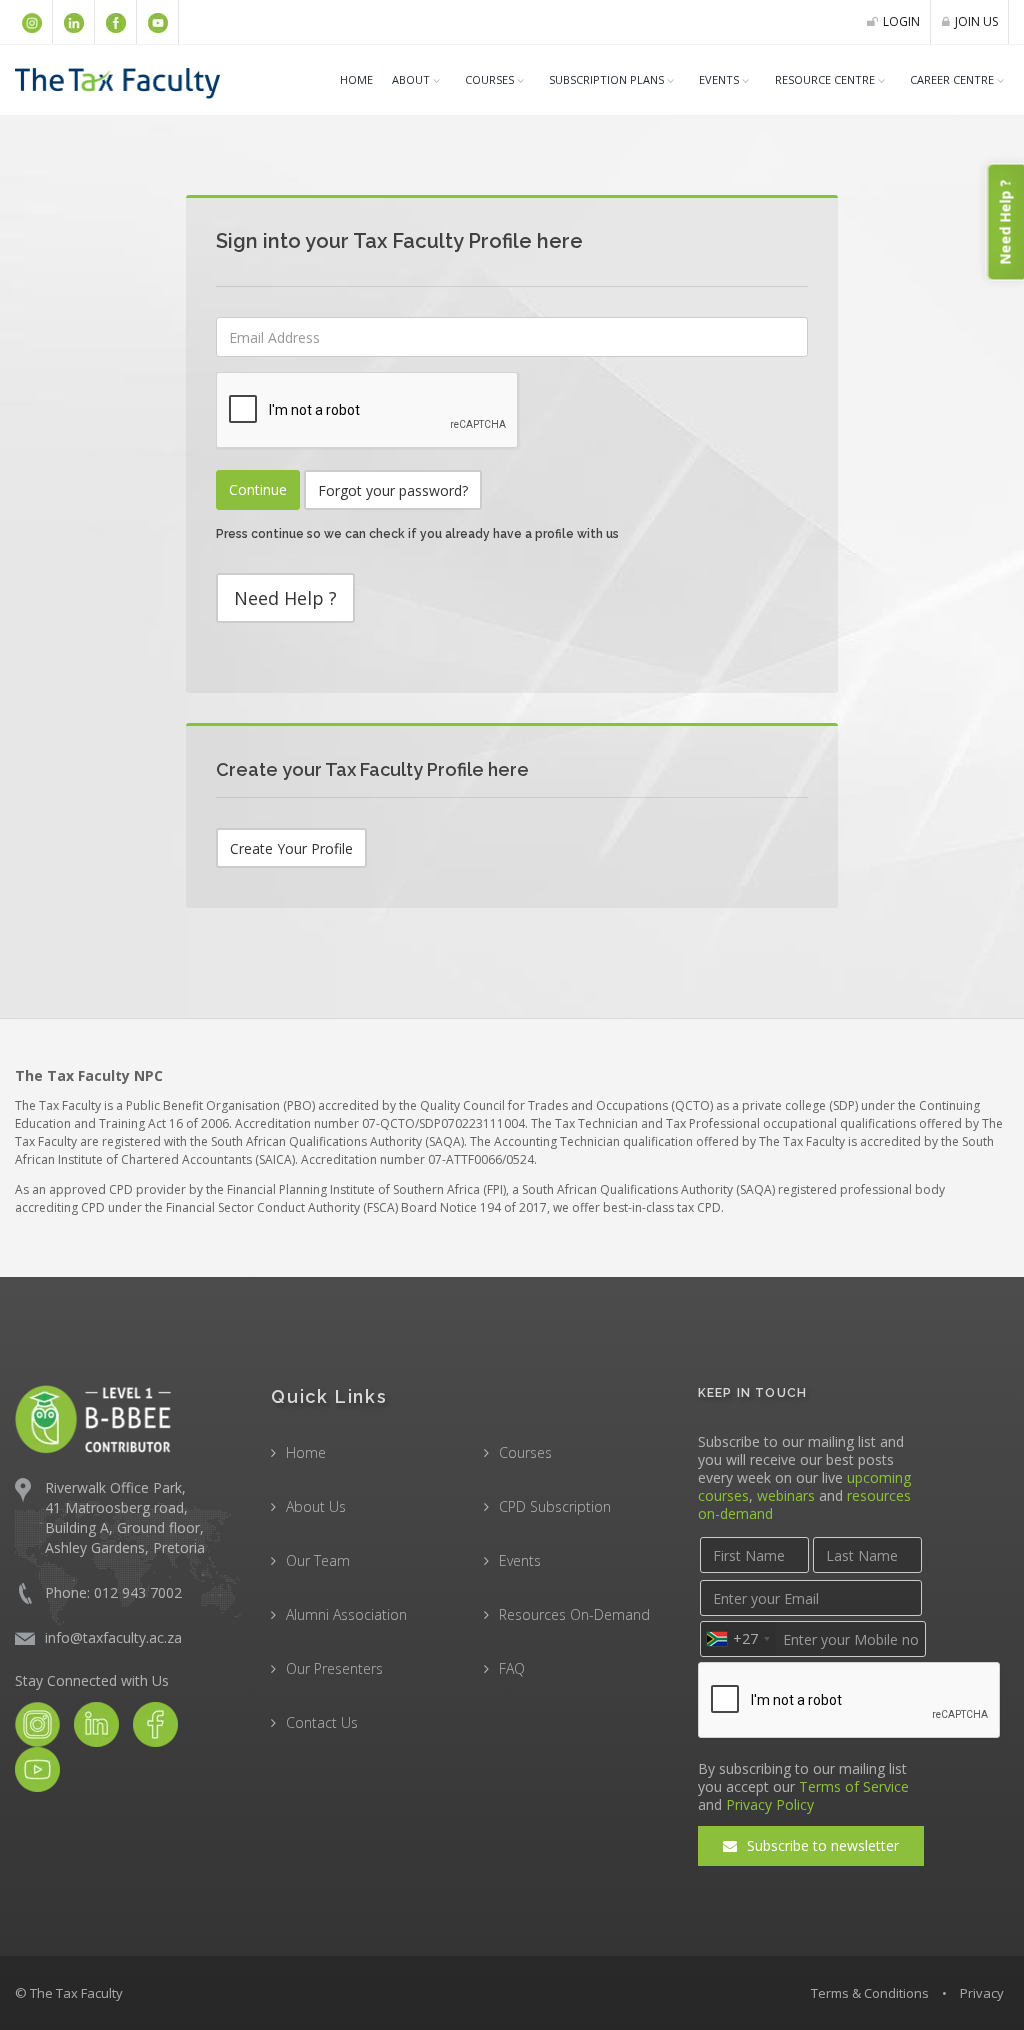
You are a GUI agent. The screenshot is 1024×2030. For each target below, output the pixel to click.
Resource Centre (825, 79)
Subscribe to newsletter (821, 1845)
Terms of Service (854, 1786)
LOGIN (901, 21)
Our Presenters (334, 1668)
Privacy (982, 1993)
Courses (525, 1452)
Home (356, 79)
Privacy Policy (770, 1804)
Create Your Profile (291, 848)
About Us (316, 1506)
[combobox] (737, 1639)
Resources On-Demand (574, 1614)
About (411, 79)
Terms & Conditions (870, 1993)
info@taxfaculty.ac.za (113, 1637)
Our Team (318, 1560)
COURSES (489, 79)
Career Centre (952, 79)
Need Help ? (285, 598)
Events (719, 79)
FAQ (512, 1668)
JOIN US (976, 21)
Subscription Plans (606, 79)
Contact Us (322, 1722)
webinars (786, 1495)
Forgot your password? (393, 490)
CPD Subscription (555, 1506)
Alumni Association (346, 1614)
